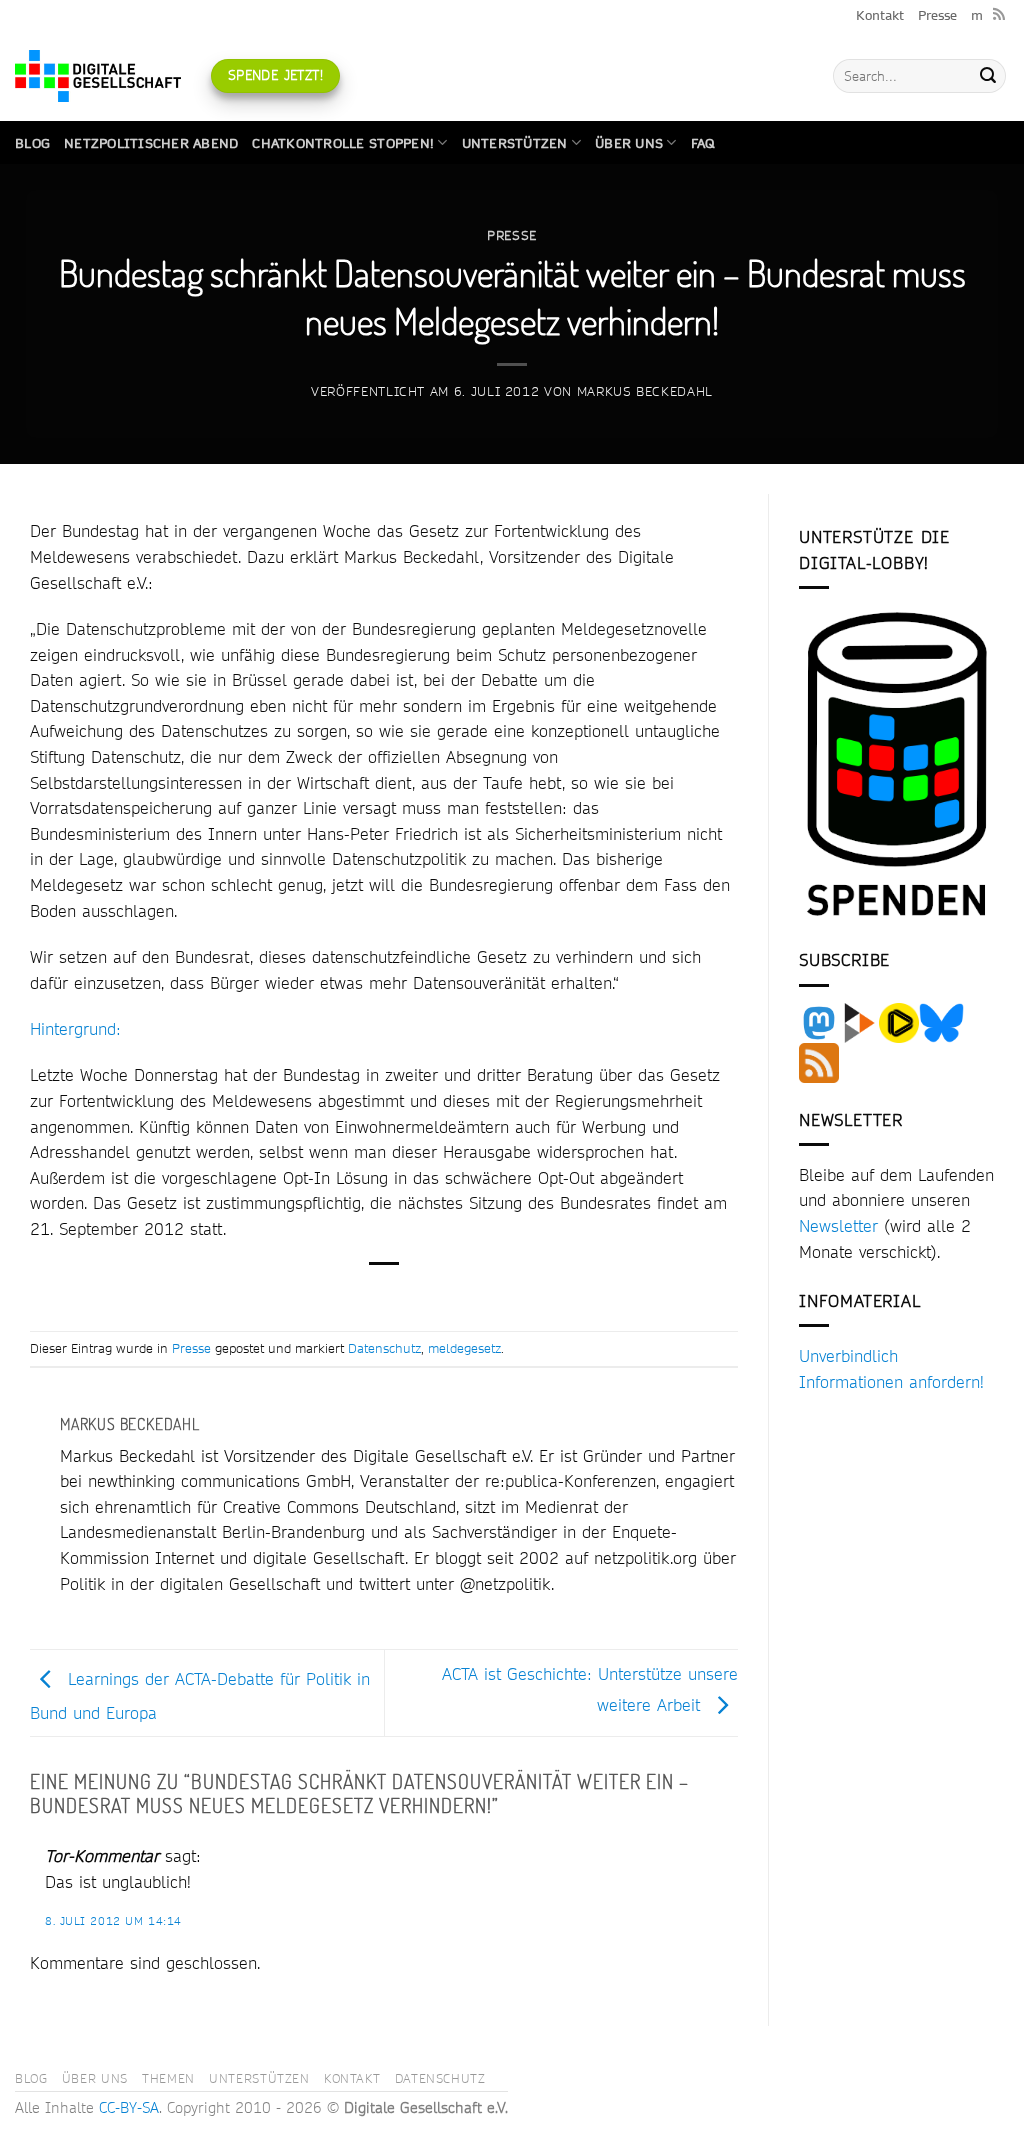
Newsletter (838, 1225)
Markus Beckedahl (645, 391)
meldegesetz (464, 1348)
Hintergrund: (75, 1028)
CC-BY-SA (129, 2108)
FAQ (703, 143)
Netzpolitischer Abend (151, 143)
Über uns (629, 143)
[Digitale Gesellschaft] (98, 76)
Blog (32, 143)
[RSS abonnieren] (999, 15)
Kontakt (880, 15)
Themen (168, 2078)
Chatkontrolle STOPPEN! (343, 143)
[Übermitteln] (988, 76)
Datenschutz (384, 1348)
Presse (937, 15)
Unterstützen (515, 143)
